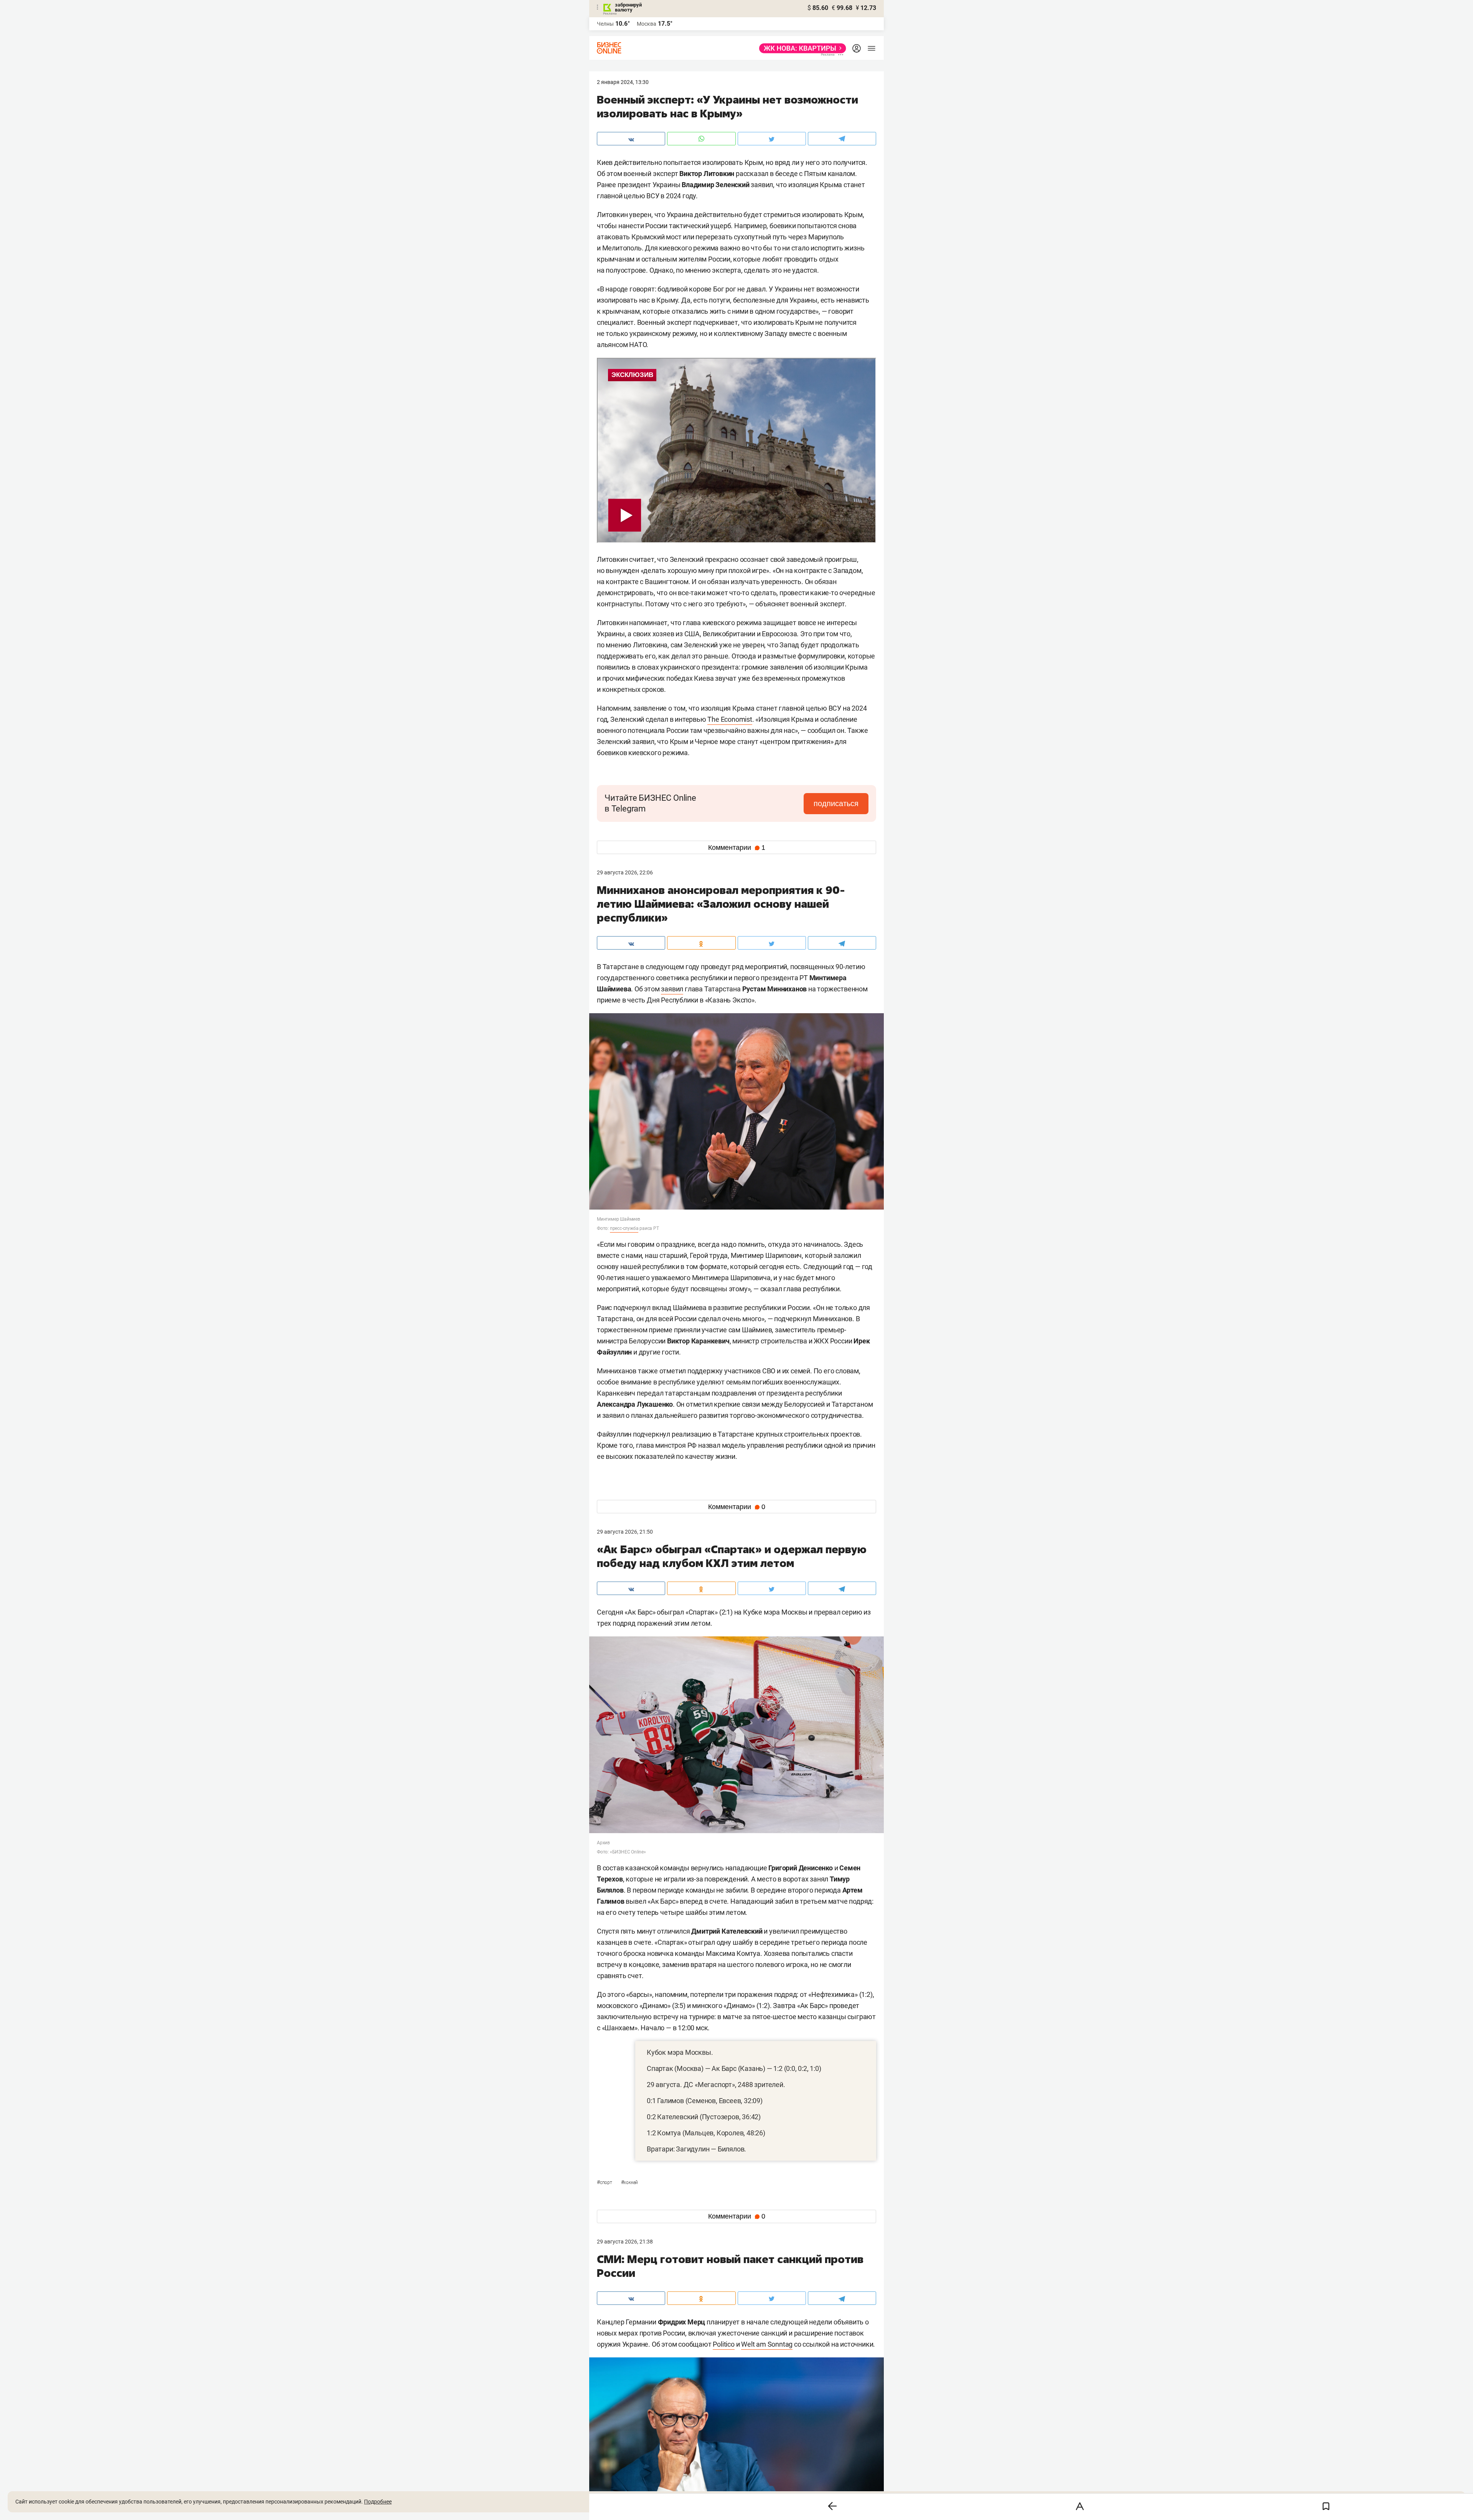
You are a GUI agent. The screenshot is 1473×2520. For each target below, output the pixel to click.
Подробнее (378, 2502)
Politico (723, 2344)
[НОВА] (800, 48)
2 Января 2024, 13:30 (623, 82)
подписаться (836, 803)
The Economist (730, 719)
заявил (672, 989)
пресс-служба (624, 1228)
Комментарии (737, 848)
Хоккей (630, 2183)
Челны (605, 24)
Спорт (605, 2183)
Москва (647, 24)
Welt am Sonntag (767, 2344)
